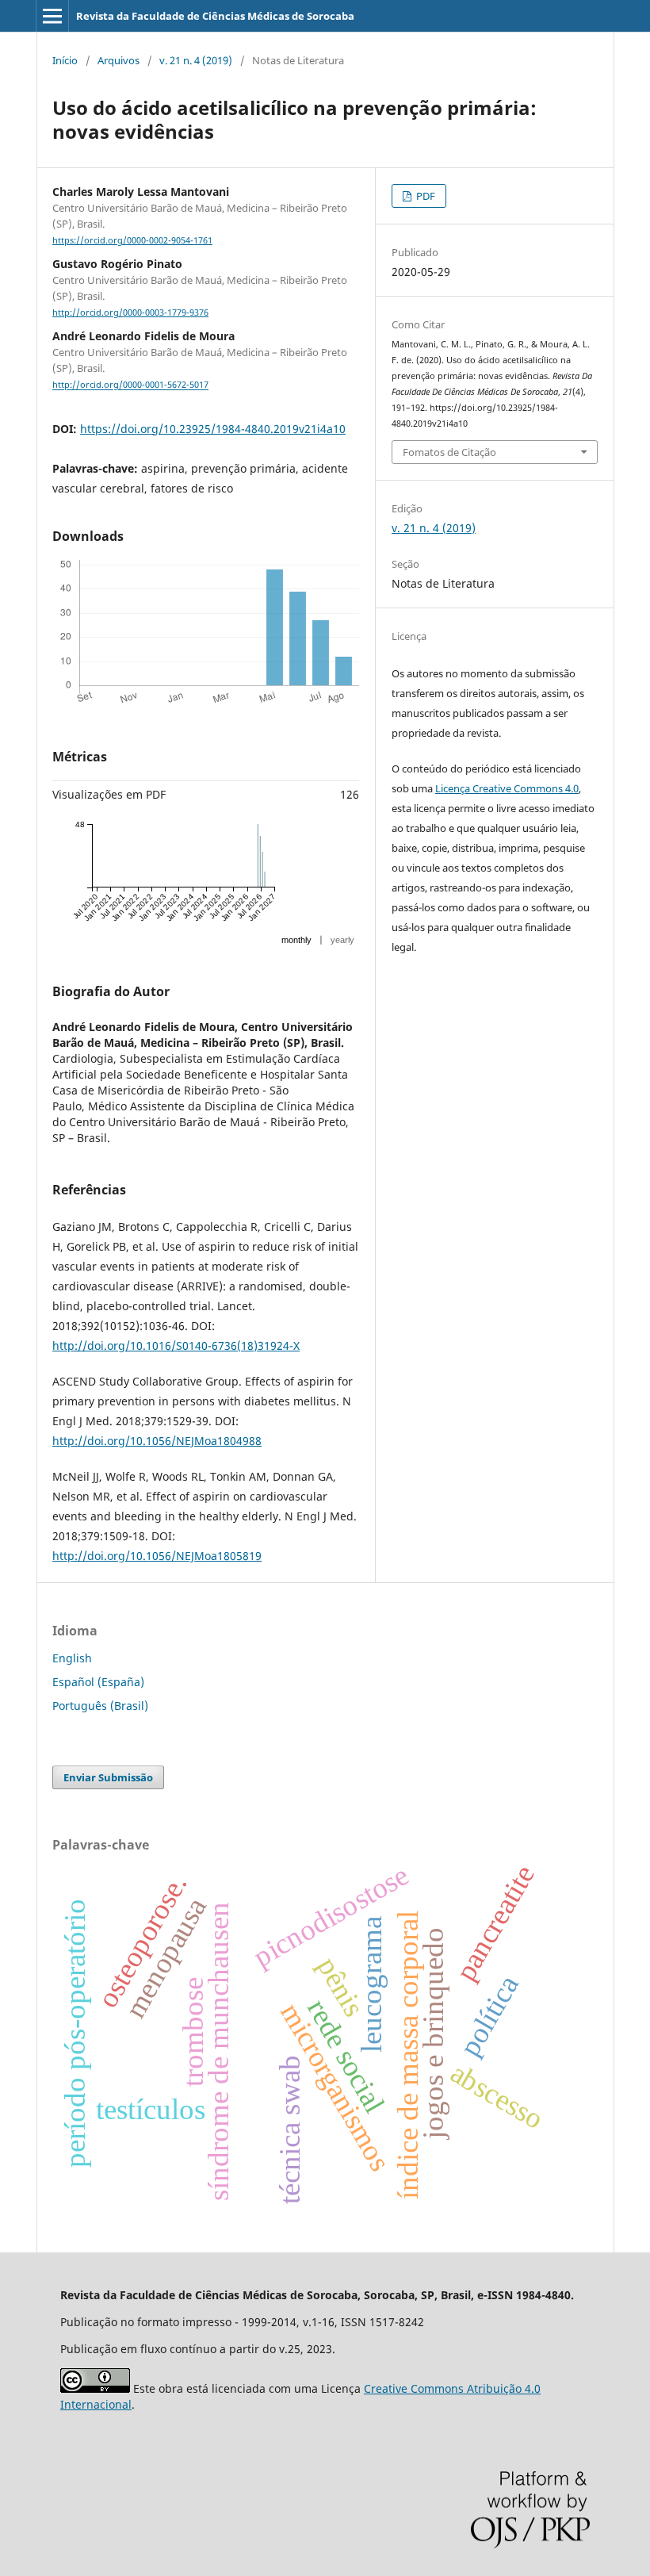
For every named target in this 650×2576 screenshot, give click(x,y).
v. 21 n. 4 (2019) (196, 60)
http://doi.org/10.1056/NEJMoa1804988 (157, 1441)
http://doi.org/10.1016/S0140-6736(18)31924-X (176, 1345)
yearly (342, 940)
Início (65, 60)
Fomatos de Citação (449, 452)
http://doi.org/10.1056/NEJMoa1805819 (157, 1556)
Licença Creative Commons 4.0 (507, 788)
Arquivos (119, 60)
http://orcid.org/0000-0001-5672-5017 (130, 385)
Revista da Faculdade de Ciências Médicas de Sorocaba (215, 16)
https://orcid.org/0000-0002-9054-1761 (132, 240)
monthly (296, 940)
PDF (424, 196)
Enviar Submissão (108, 1777)
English (72, 1658)
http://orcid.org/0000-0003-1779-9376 (130, 312)
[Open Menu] (52, 16)
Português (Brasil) (100, 1706)
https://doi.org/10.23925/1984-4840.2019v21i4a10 (213, 429)
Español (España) (98, 1682)
